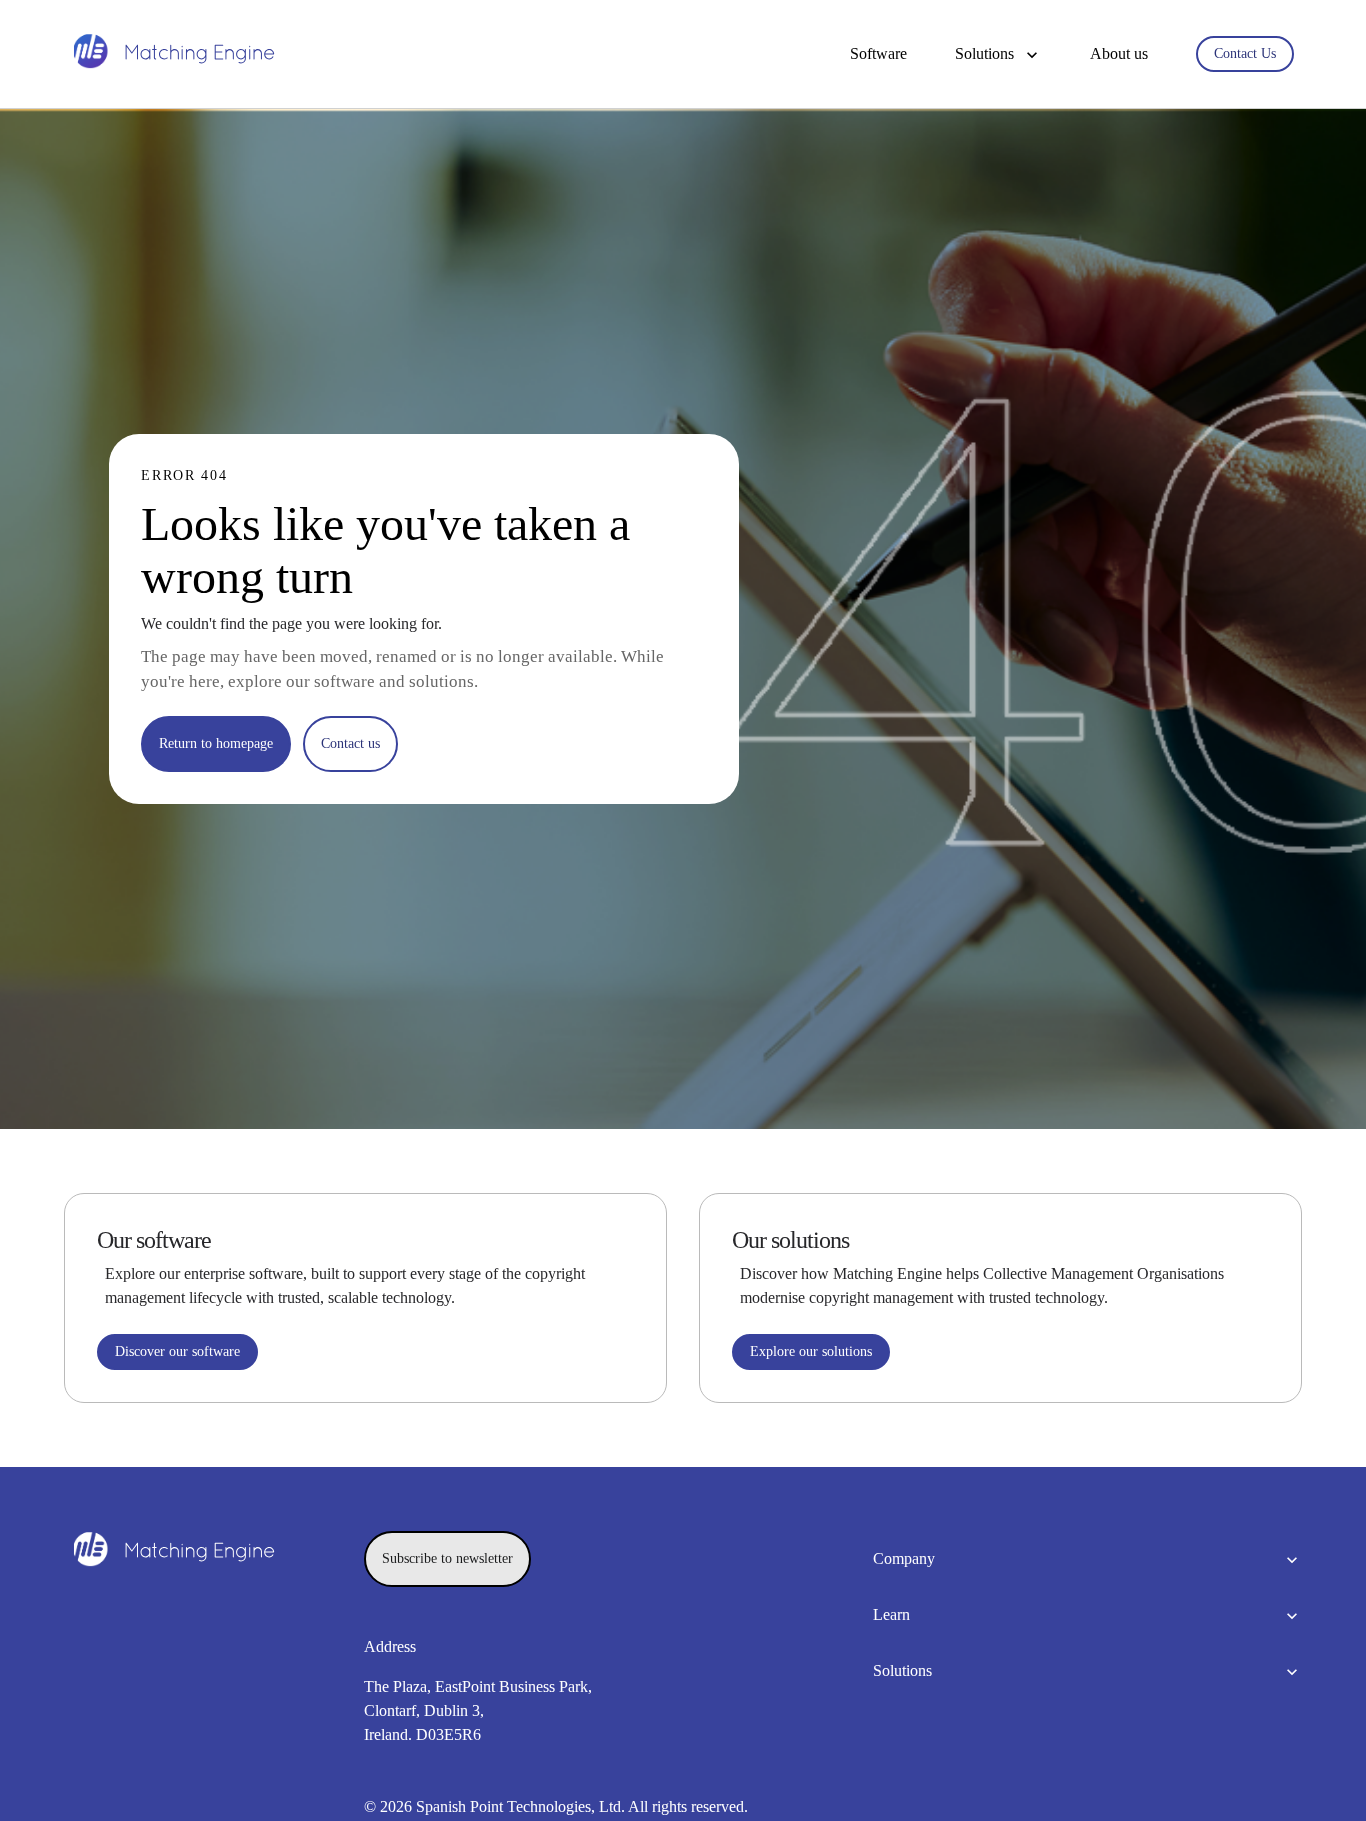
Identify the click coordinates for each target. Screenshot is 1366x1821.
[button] (998, 54)
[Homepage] (174, 54)
